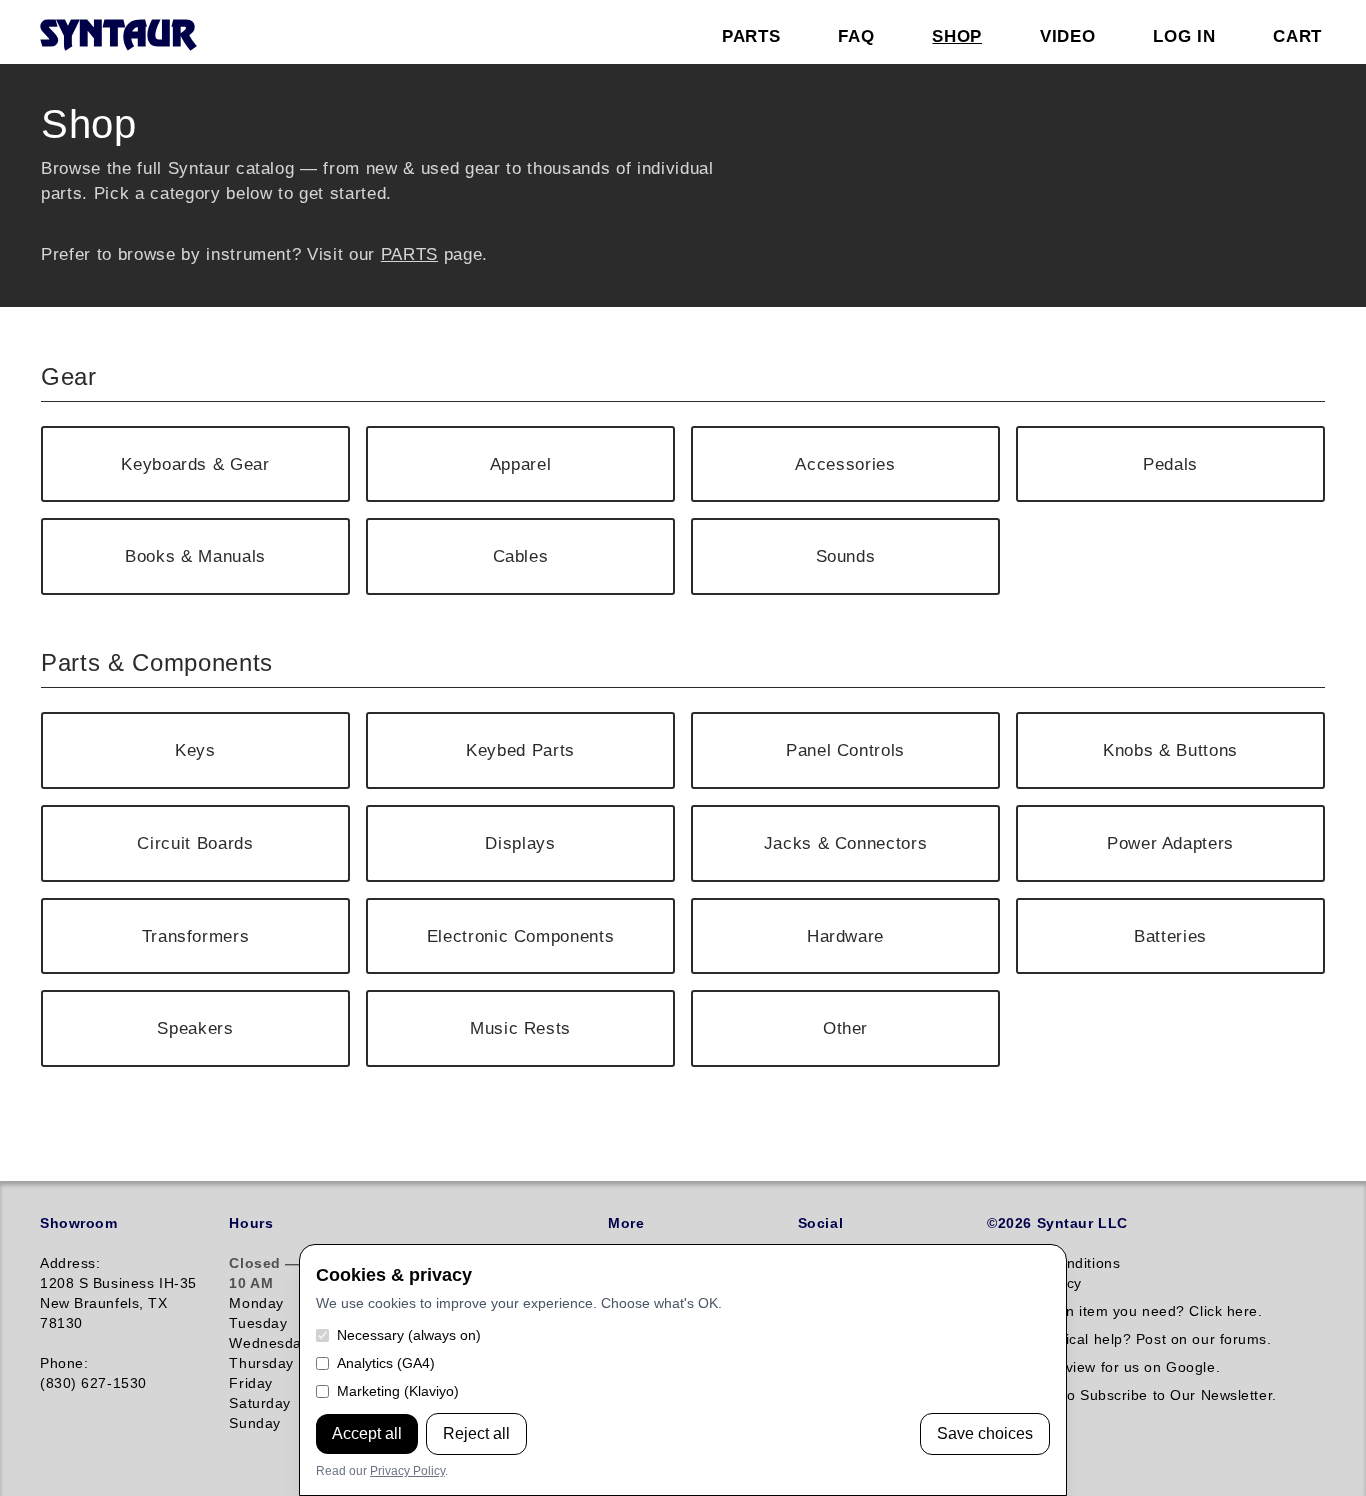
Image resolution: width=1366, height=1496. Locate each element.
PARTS (409, 254)
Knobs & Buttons (1170, 750)
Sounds (846, 556)
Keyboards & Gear (195, 464)
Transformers (196, 936)
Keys (195, 750)
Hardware (845, 936)
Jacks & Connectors (846, 843)
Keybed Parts (520, 750)
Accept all (367, 1433)
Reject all (476, 1433)
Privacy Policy (407, 1471)
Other (845, 1028)
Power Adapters (1170, 843)
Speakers (195, 1028)
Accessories (845, 464)
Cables (521, 556)
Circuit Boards (195, 843)
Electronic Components (521, 936)
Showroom (78, 1223)
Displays (520, 843)
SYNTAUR (117, 36)
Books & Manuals (195, 556)
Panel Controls (845, 750)
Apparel (521, 464)
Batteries (1170, 936)
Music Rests (520, 1028)
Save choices (985, 1433)
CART (1297, 36)
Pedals (1170, 464)
